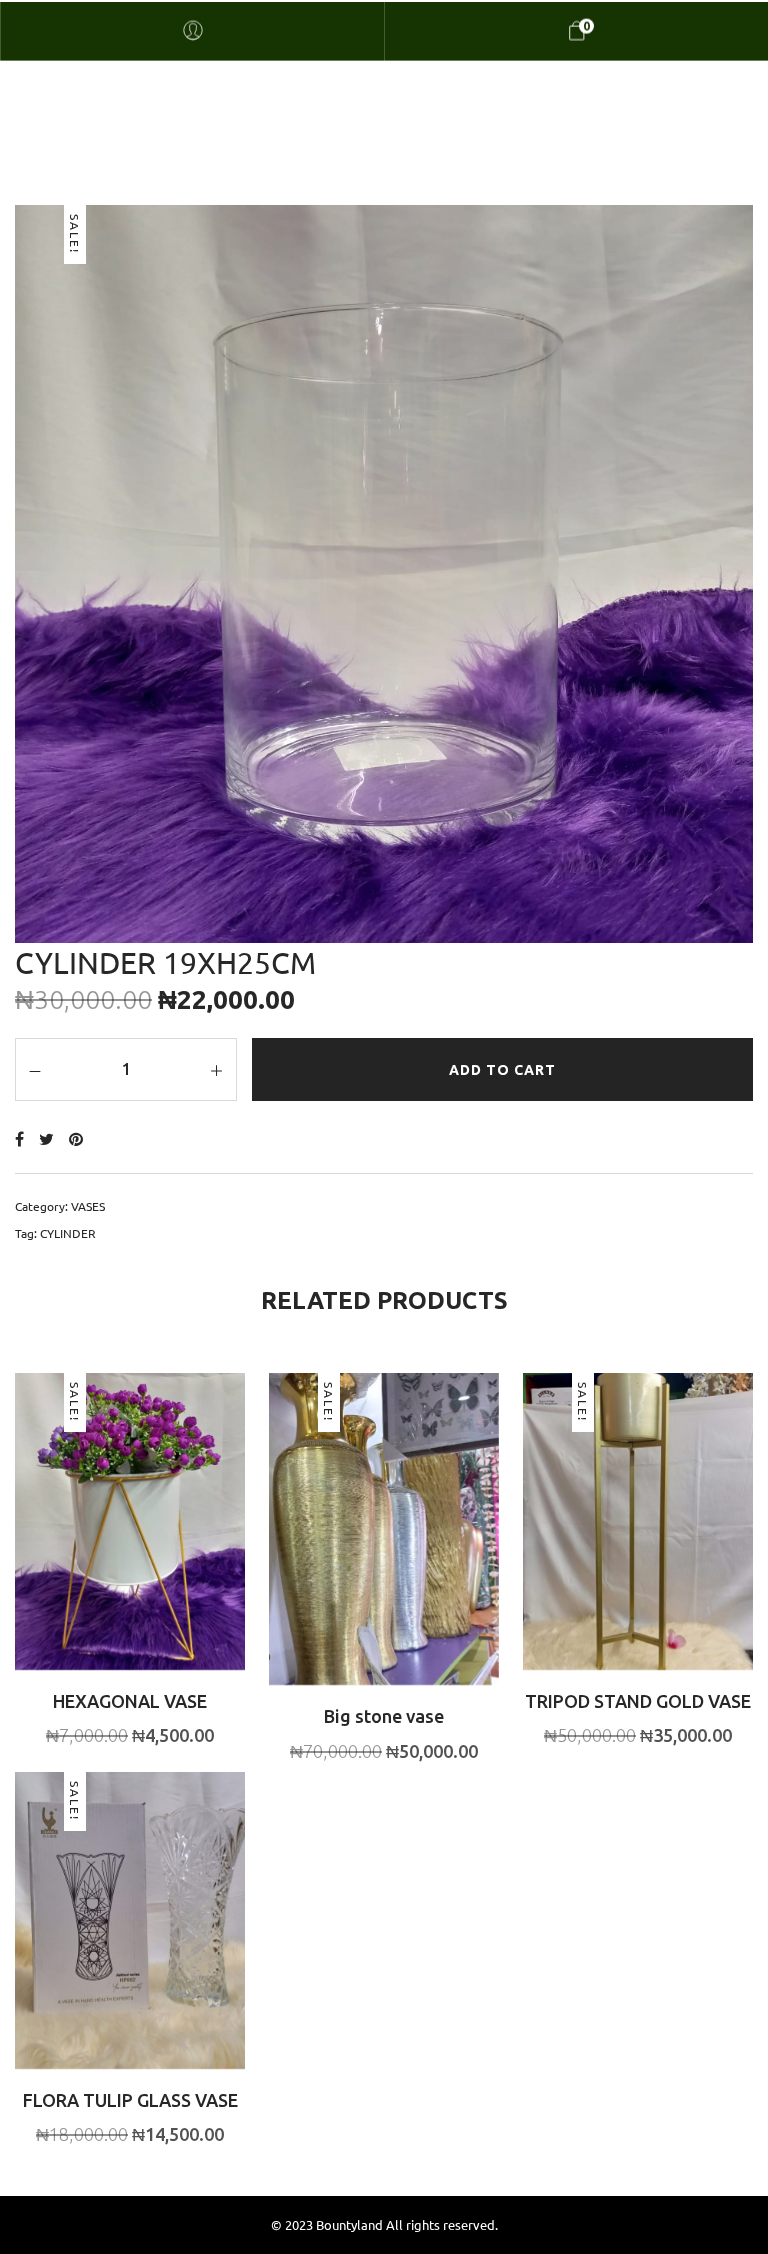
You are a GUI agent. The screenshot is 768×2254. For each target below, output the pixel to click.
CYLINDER (68, 1233)
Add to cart (502, 1070)
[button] (92, 1552)
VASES (88, 1206)
